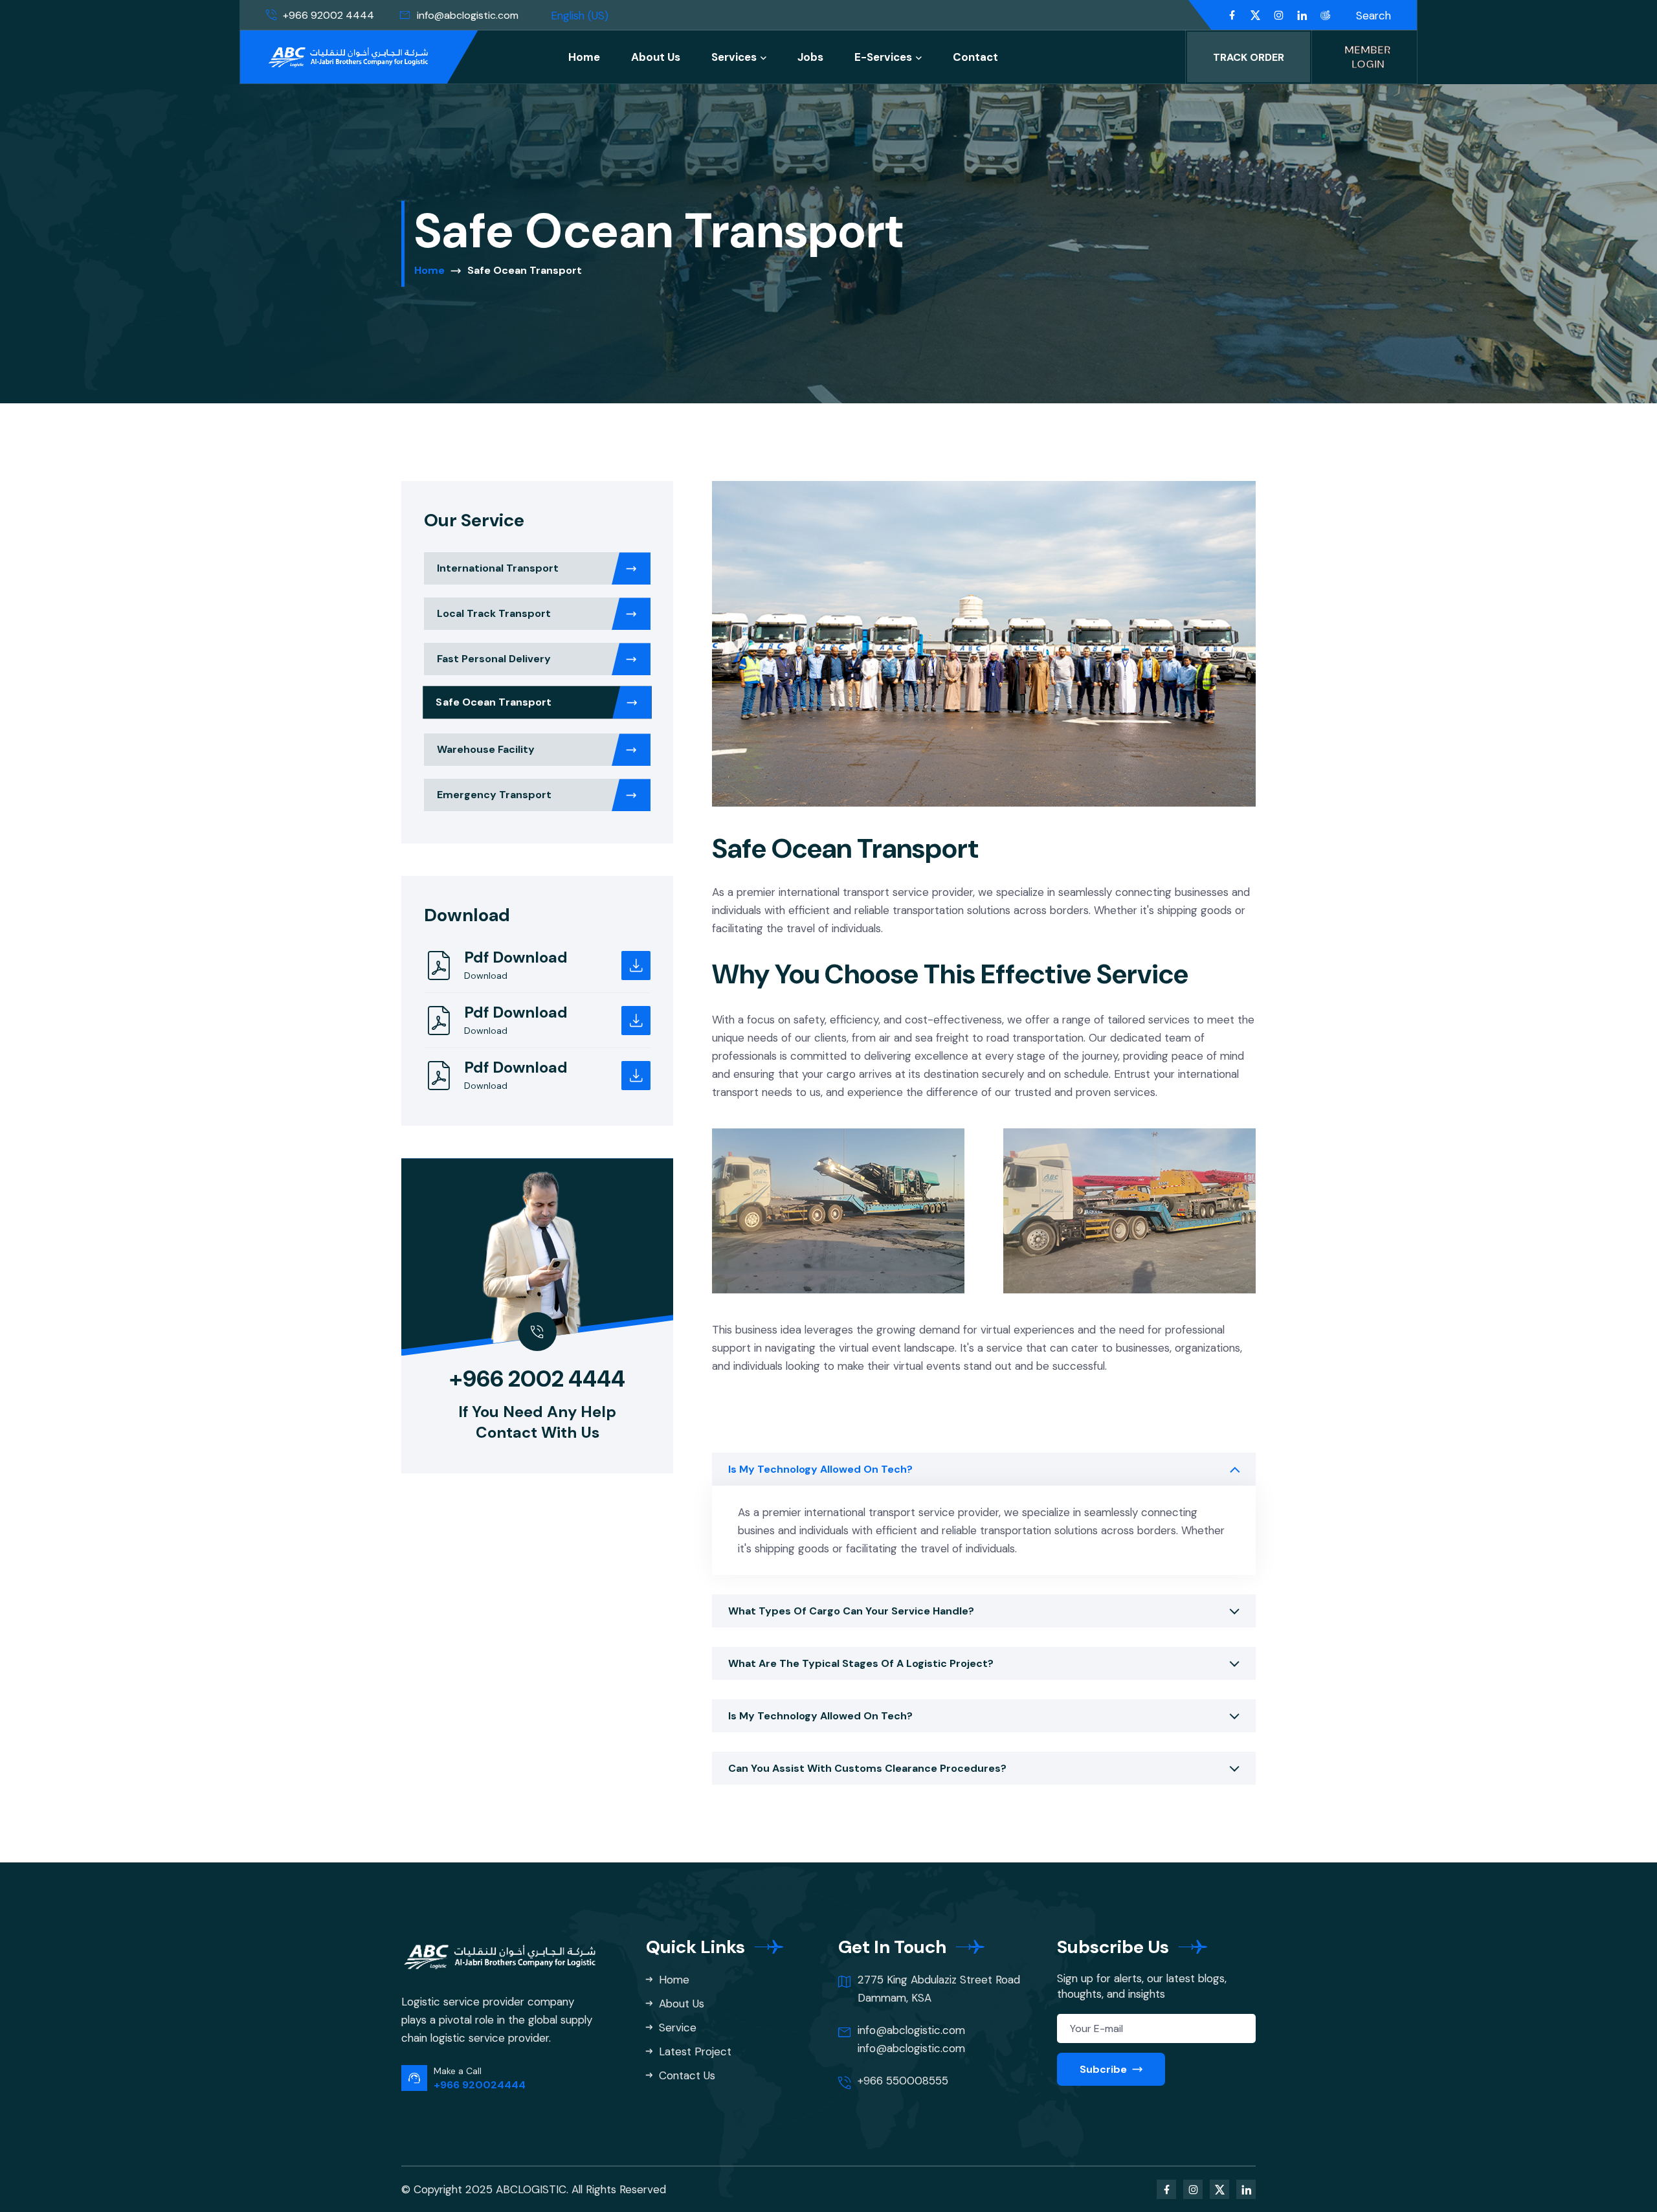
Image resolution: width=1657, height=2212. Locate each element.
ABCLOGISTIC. (532, 2189)
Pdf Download (516, 957)
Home (584, 57)
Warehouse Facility (486, 749)
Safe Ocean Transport (494, 702)
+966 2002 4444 (537, 1379)
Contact (975, 57)
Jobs (810, 57)
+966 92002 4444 (328, 15)
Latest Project (694, 2051)
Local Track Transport (494, 613)
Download (486, 976)
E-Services (883, 57)
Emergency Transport (494, 795)
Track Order (1249, 57)
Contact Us (685, 2075)
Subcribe (1105, 2069)
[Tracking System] (1325, 16)
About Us (656, 57)
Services (734, 57)
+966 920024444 (480, 2085)
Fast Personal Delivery (494, 659)
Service (676, 2028)
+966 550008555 (903, 2081)
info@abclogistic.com (468, 15)
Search (1373, 16)
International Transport (498, 568)
